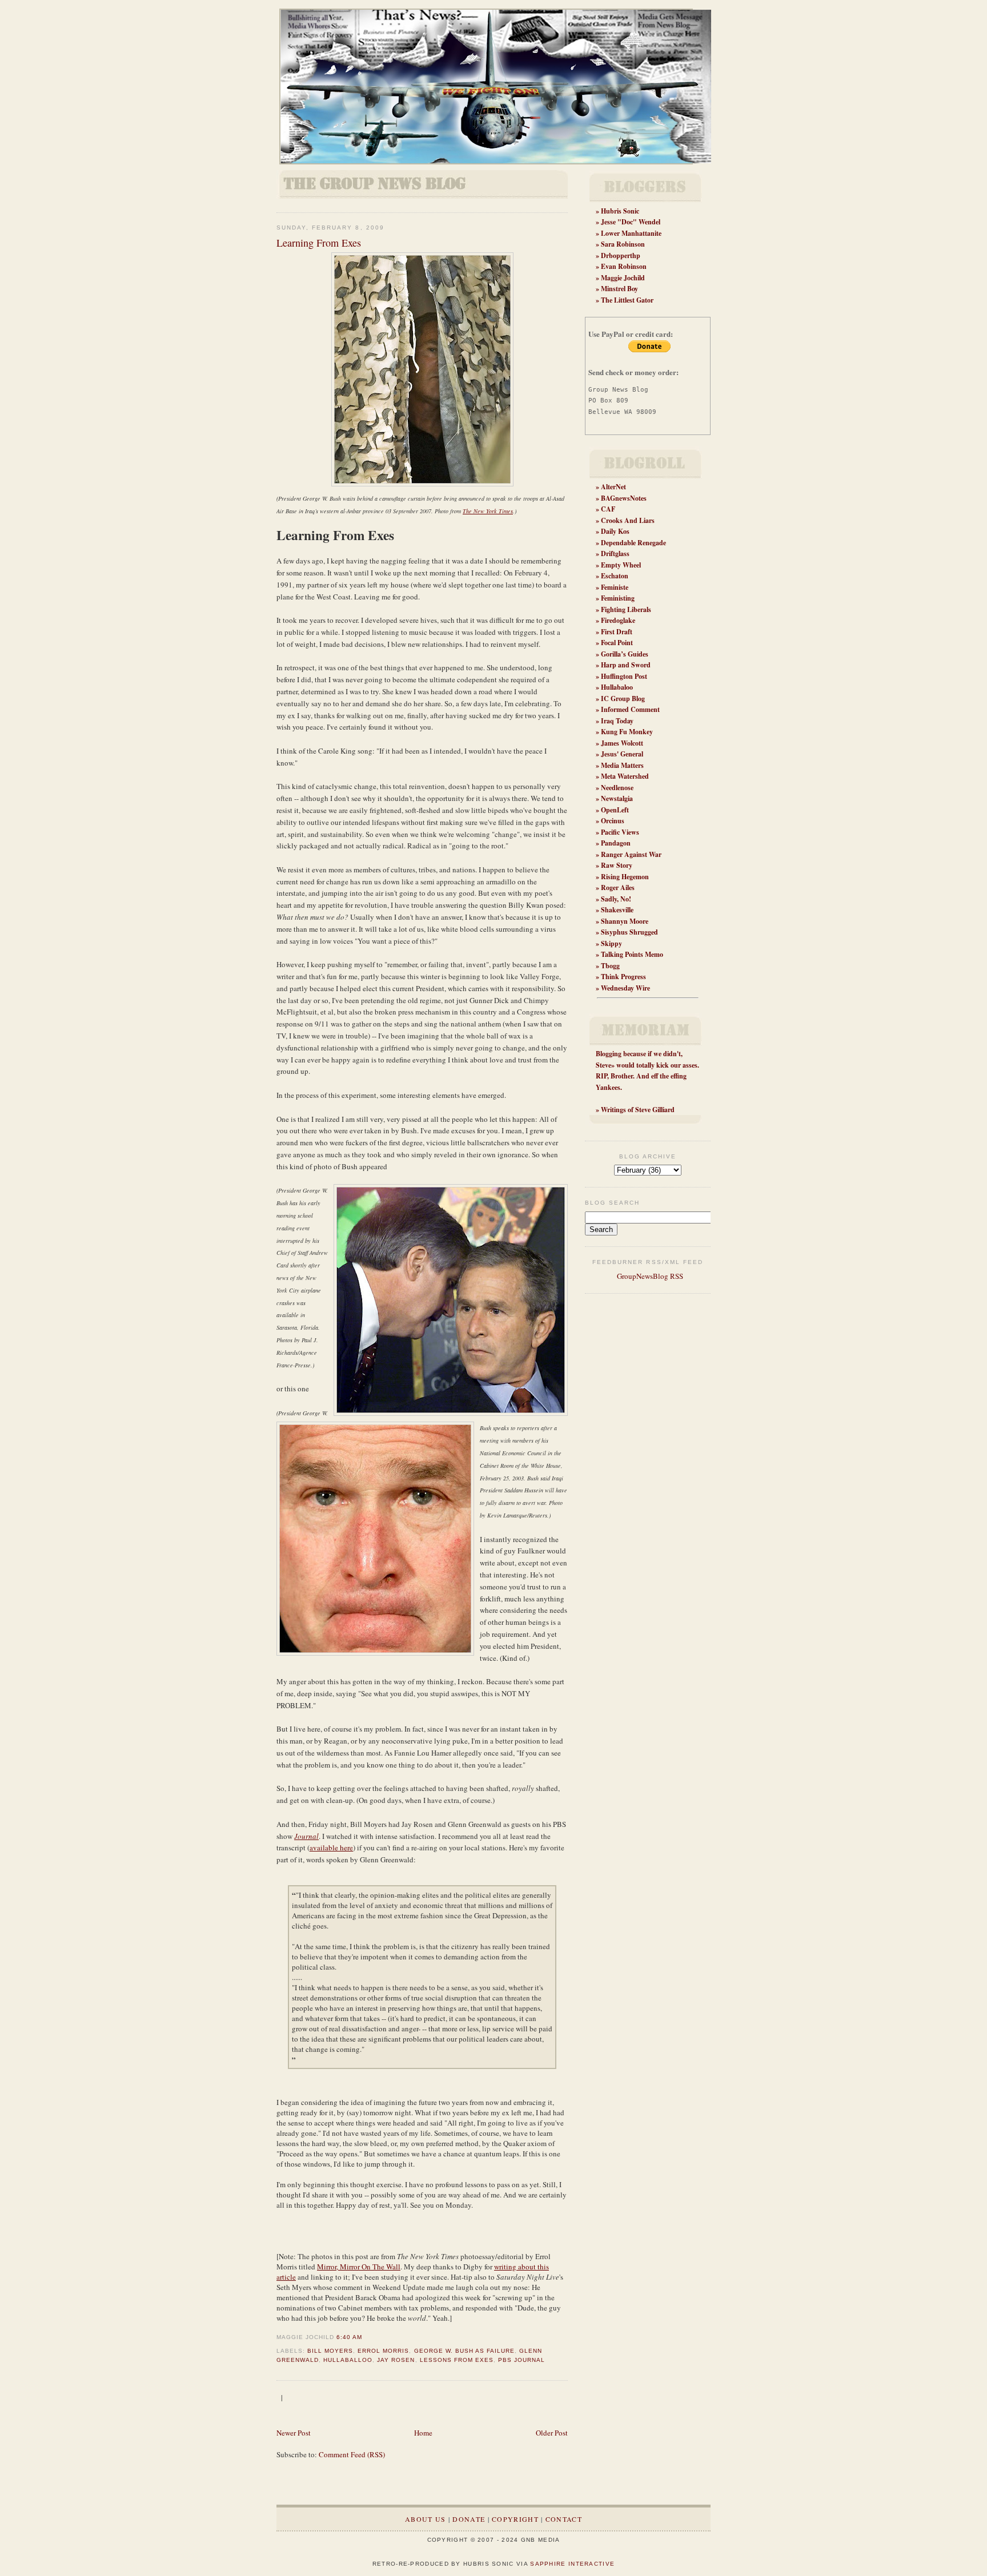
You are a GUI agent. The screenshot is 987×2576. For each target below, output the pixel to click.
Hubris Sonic (620, 211)
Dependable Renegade (633, 543)
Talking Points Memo (632, 954)
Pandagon (616, 843)
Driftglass (615, 554)
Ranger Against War (631, 854)
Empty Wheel (621, 565)
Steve (603, 1065)
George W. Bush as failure (464, 2351)
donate (469, 2519)
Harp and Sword (626, 665)
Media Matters (622, 765)
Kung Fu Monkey (627, 732)
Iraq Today (617, 721)
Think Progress (623, 977)
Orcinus (613, 821)
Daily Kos (615, 531)
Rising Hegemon (625, 877)
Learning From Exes (319, 243)
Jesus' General (622, 754)
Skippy (611, 943)
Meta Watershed (625, 776)
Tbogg (610, 966)
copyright (515, 2519)
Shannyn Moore (625, 921)
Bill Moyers (330, 2351)
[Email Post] (366, 2337)
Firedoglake (618, 620)
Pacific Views (620, 832)
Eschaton (615, 576)
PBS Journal (521, 2360)
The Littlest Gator (627, 300)
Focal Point (617, 643)
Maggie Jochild (623, 278)
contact (564, 2519)
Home (423, 2433)
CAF (608, 509)
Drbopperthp (621, 255)
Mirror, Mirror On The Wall (359, 2267)
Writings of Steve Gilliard (638, 1110)
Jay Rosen (396, 2360)
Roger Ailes (618, 887)
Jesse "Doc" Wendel (631, 222)
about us (425, 2519)
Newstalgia (617, 798)
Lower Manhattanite (631, 233)
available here (331, 1848)
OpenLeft (615, 810)
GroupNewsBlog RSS (649, 1276)
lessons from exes (457, 2360)
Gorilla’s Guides (625, 654)
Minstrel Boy (619, 289)
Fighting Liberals (626, 609)
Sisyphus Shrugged (629, 932)
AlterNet (613, 487)
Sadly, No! (616, 899)
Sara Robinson (623, 244)
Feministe (615, 587)
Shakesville (617, 910)
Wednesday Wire (625, 988)
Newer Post (294, 2433)
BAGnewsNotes (624, 498)
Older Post (552, 2433)
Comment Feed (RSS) (352, 2454)
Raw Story (617, 865)
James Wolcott (622, 743)
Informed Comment (630, 709)
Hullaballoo (348, 2360)
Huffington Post (624, 676)
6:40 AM (349, 2337)
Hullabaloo (617, 687)
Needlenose (617, 788)
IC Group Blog (623, 699)
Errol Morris (383, 2351)
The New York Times (488, 511)
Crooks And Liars (628, 520)
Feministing (618, 598)
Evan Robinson (624, 266)
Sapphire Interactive (572, 2564)
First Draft (617, 632)
